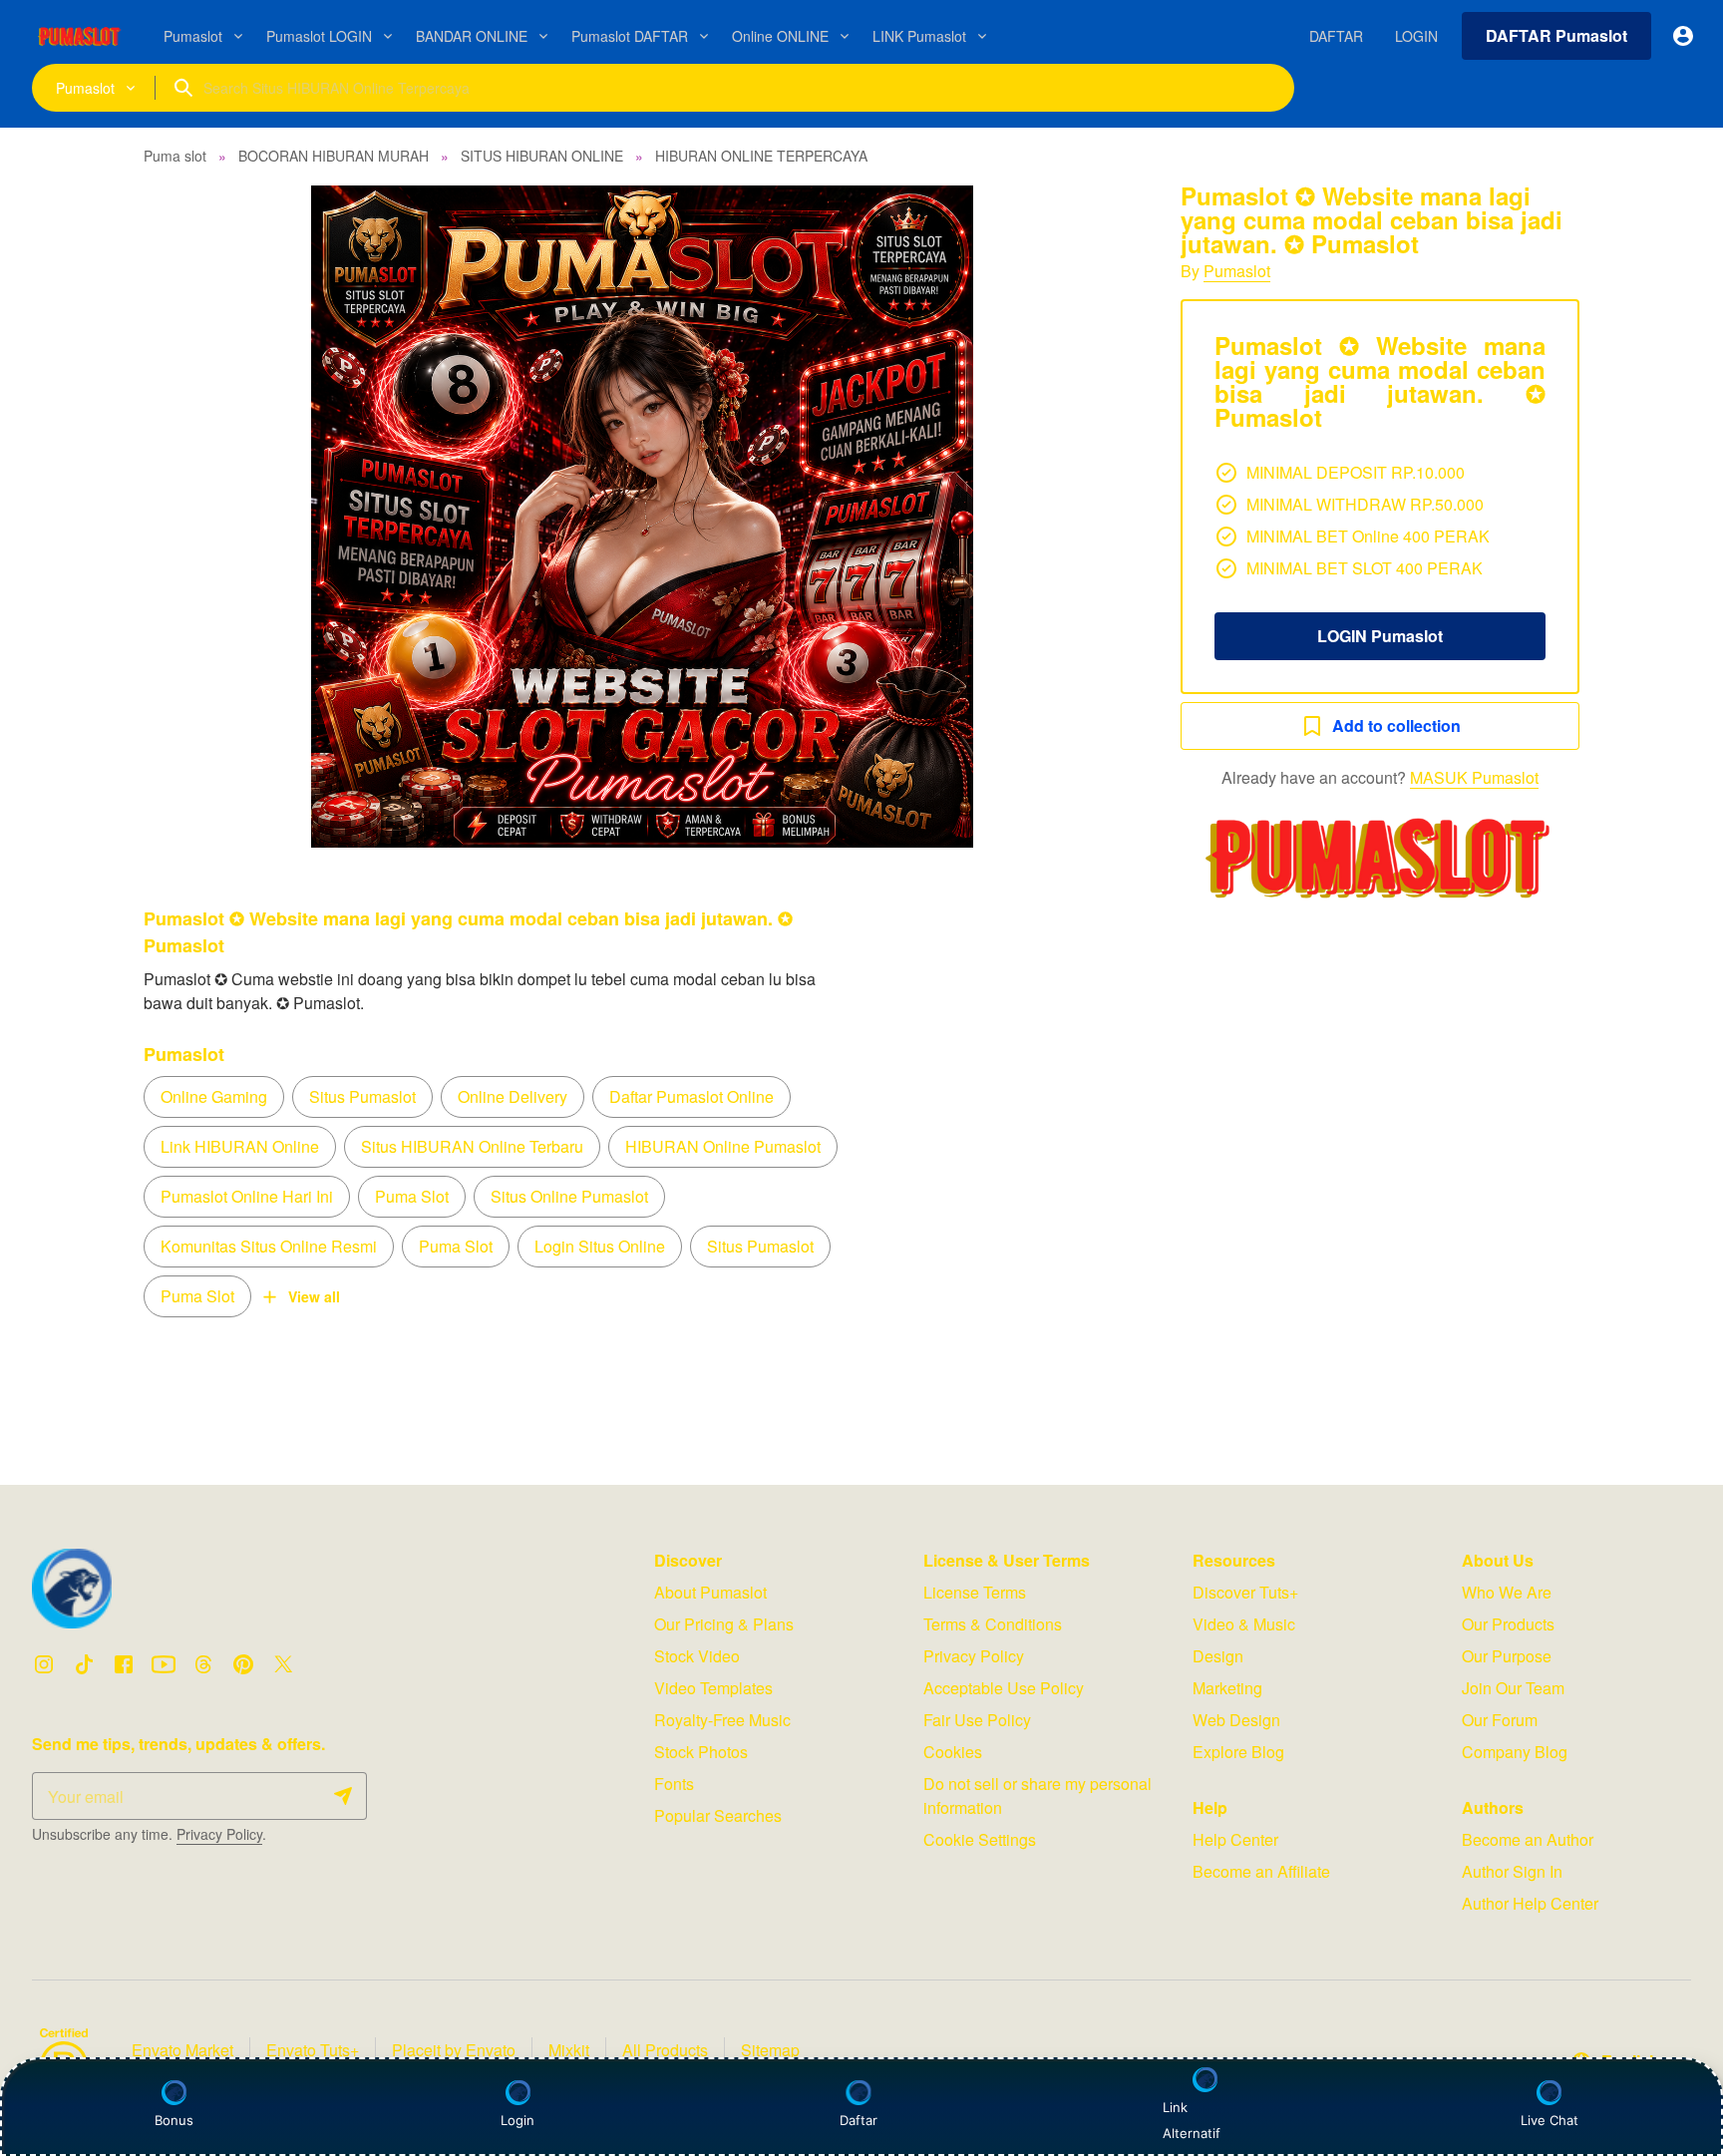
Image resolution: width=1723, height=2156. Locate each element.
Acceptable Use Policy (1004, 1688)
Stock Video (697, 1656)
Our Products (1508, 1624)
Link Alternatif (1192, 2120)
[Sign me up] (343, 1796)
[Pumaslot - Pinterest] (243, 1664)
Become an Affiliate (1261, 1871)
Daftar (862, 2120)
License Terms (975, 1592)
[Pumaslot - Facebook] (124, 1664)
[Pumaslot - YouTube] (164, 1664)
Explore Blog (1238, 1752)
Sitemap (770, 2050)
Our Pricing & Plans (724, 1624)
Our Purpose (1507, 1656)
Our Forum (1500, 1720)
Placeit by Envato (454, 2050)
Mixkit (569, 2050)
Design (1218, 1656)
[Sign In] (1683, 36)
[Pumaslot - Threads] (203, 1664)
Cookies (953, 1752)
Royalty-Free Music (722, 1720)
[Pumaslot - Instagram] (44, 1664)
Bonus (174, 2120)
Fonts (674, 1784)
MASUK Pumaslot (1474, 777)
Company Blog (1515, 1752)
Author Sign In (1512, 1871)
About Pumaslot (710, 1592)
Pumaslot (1237, 271)
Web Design (1236, 1720)
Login (517, 2120)
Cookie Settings (980, 1839)
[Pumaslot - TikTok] (84, 1664)
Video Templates (713, 1688)
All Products (665, 2050)
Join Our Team (1513, 1688)
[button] (642, 517)
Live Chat (1550, 2120)
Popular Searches (718, 1815)
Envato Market (182, 2050)
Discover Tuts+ (1245, 1592)
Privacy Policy (219, 1834)
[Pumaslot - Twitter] (283, 1664)
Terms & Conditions (993, 1624)
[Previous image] (185, 517)
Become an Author (1528, 1839)
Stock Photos (701, 1752)
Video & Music (1244, 1624)
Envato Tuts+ (313, 2050)
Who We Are (1507, 1592)
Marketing (1227, 1688)
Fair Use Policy (977, 1720)
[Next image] (1099, 517)
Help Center (1235, 1839)
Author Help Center (1530, 1903)
